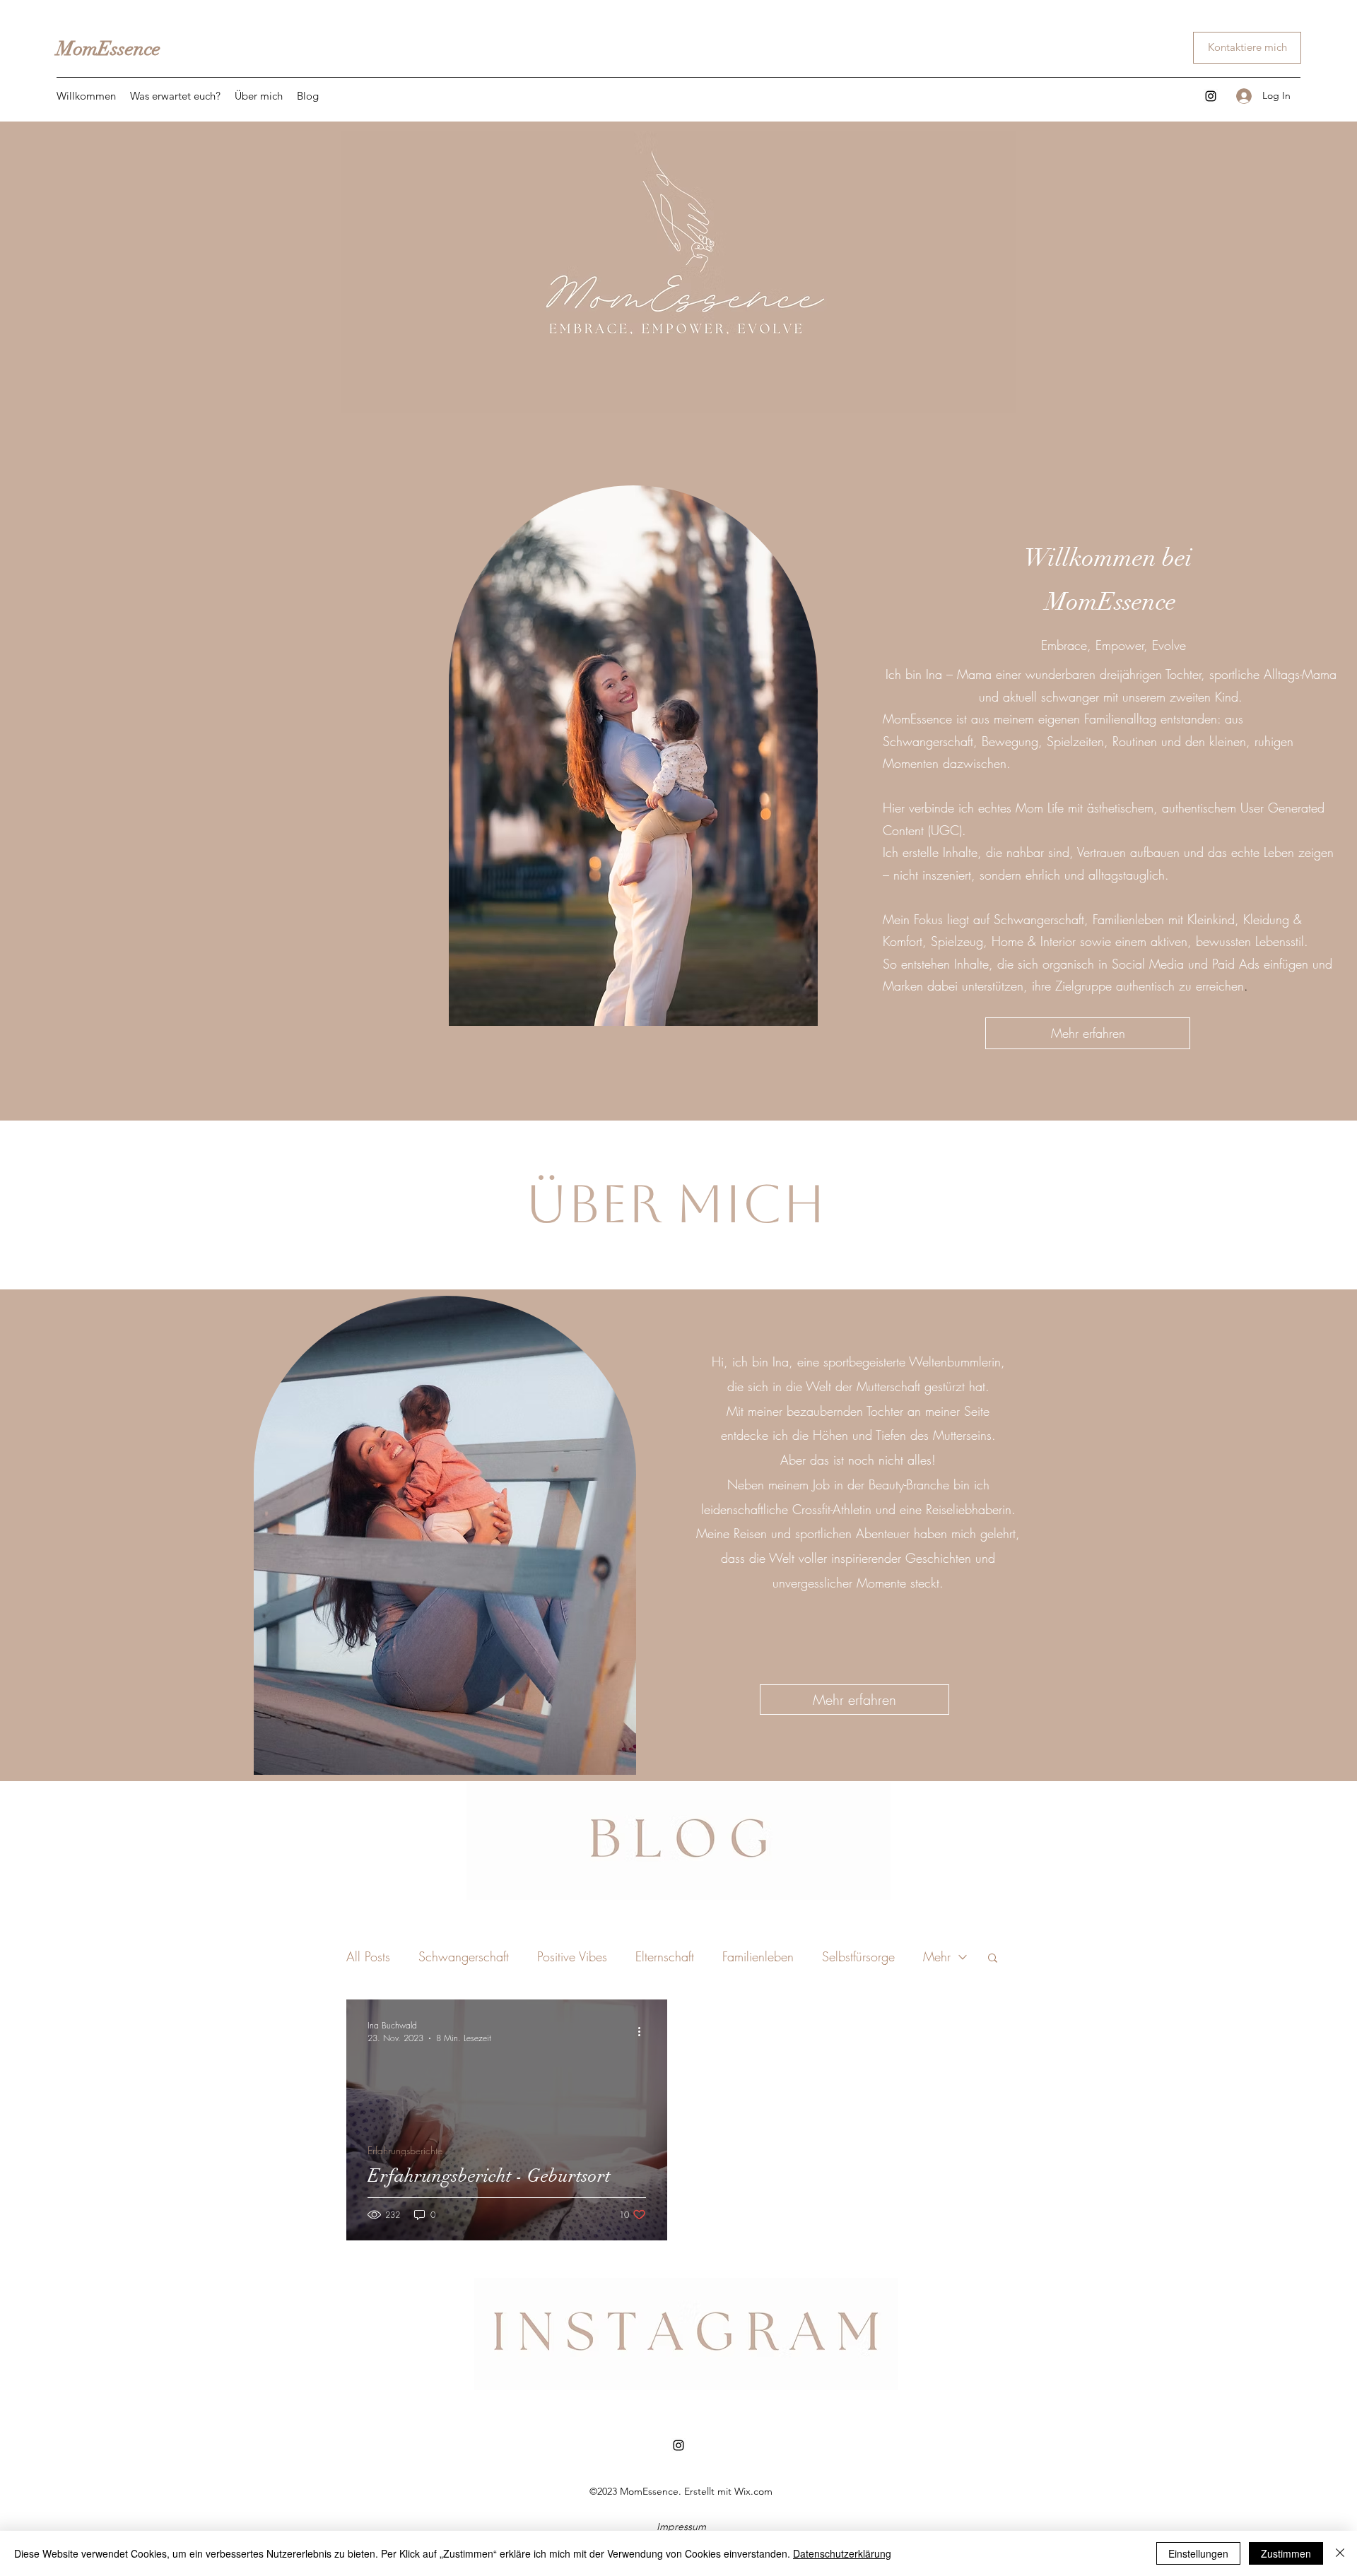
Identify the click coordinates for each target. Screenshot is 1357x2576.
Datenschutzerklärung (842, 2553)
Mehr (937, 1956)
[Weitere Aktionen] (644, 2031)
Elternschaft (665, 1956)
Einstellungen (1198, 2553)
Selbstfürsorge (858, 1956)
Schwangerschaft (464, 1956)
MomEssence (108, 49)
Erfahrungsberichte (405, 2150)
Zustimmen (1286, 2553)
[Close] (1340, 2553)
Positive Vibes (572, 1956)
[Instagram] (1211, 96)
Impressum (681, 2527)
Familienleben (758, 1956)
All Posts (368, 1956)
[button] (993, 1959)
